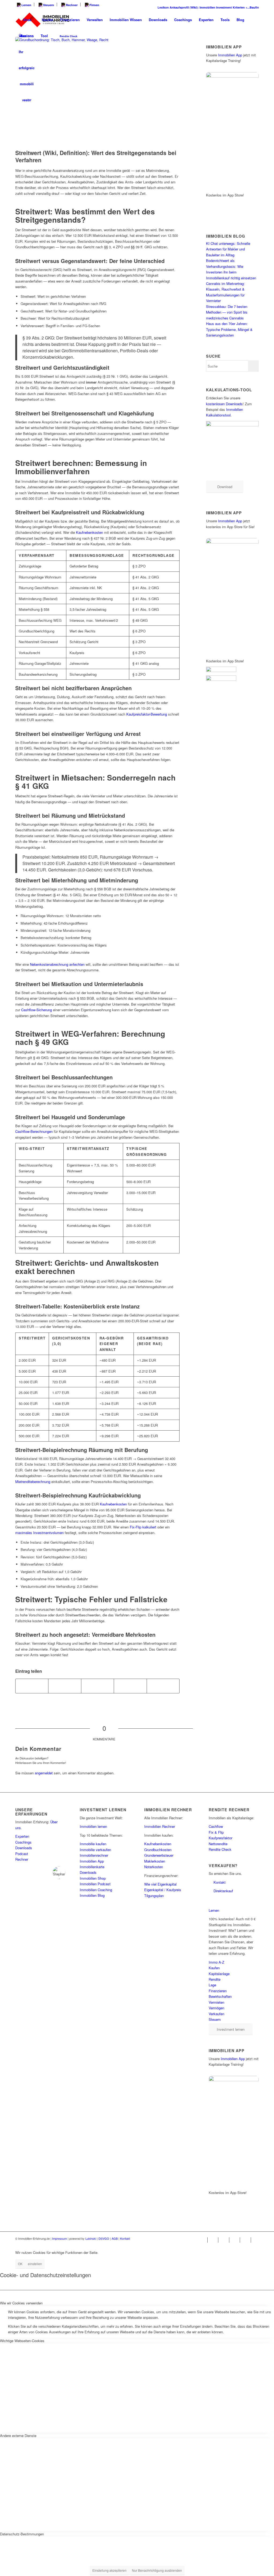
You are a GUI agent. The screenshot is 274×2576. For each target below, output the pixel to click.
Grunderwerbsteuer (159, 1855)
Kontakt (220, 1882)
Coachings (23, 1842)
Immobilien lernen (93, 1826)
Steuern (48, 5)
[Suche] (86, 36)
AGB (115, 2238)
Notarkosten (154, 1867)
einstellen (35, 2264)
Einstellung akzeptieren (109, 2570)
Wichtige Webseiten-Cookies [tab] (22, 2341)
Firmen (94, 5)
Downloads (24, 1848)
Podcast (22, 1854)
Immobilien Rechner (160, 1826)
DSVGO (104, 2238)
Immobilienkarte (92, 1867)
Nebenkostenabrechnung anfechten (57, 964)
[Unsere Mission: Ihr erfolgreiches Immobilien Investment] (27, 20)
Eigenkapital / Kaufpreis (163, 1890)
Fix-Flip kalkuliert (143, 1527)
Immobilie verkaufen (95, 1850)
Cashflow (216, 1826)
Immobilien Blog (92, 1895)
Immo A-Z (216, 1962)
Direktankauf (223, 1891)
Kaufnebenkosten (90, 532)
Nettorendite (218, 1844)
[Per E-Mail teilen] (163, 1686)
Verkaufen (216, 2014)
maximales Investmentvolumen (39, 1533)
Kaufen (214, 1968)
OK (20, 2264)
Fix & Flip (216, 1832)
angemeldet (44, 1773)
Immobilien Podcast (95, 1884)
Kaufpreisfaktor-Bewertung (147, 714)
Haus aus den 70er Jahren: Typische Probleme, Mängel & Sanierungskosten (229, 329)
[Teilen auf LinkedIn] (98, 1686)
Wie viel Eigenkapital (160, 1884)
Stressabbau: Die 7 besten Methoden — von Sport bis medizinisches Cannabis (227, 312)
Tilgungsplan (154, 1896)
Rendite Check (220, 1849)
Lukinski (91, 2238)
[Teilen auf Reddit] (130, 1686)
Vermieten (216, 2002)
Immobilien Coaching (96, 1890)
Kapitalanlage (219, 1974)
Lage (212, 1985)
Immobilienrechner (94, 1855)
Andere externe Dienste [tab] (18, 2436)
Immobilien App (230, 55)
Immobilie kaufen (93, 1844)
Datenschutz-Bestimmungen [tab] (22, 2534)
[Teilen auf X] (32, 1686)
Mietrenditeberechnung (33, 1482)
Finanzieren (218, 1991)
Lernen (26, 5)
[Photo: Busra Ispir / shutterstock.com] (97, 92)
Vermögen (216, 2008)
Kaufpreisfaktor (220, 1838)
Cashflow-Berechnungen (34, 1131)
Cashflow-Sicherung (37, 1010)
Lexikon (150, 7)
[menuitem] (25, 5)
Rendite (215, 1979)
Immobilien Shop (93, 1878)
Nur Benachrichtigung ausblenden (157, 2570)
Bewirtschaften (220, 1996)
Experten (22, 1836)
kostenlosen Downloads (224, 404)
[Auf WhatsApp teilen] (65, 1686)
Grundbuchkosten (158, 1850)
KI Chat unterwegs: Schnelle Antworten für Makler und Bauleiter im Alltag (228, 249)
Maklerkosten (155, 1861)
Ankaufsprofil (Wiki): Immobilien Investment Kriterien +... (197, 7)
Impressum (60, 2238)
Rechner (71, 5)
